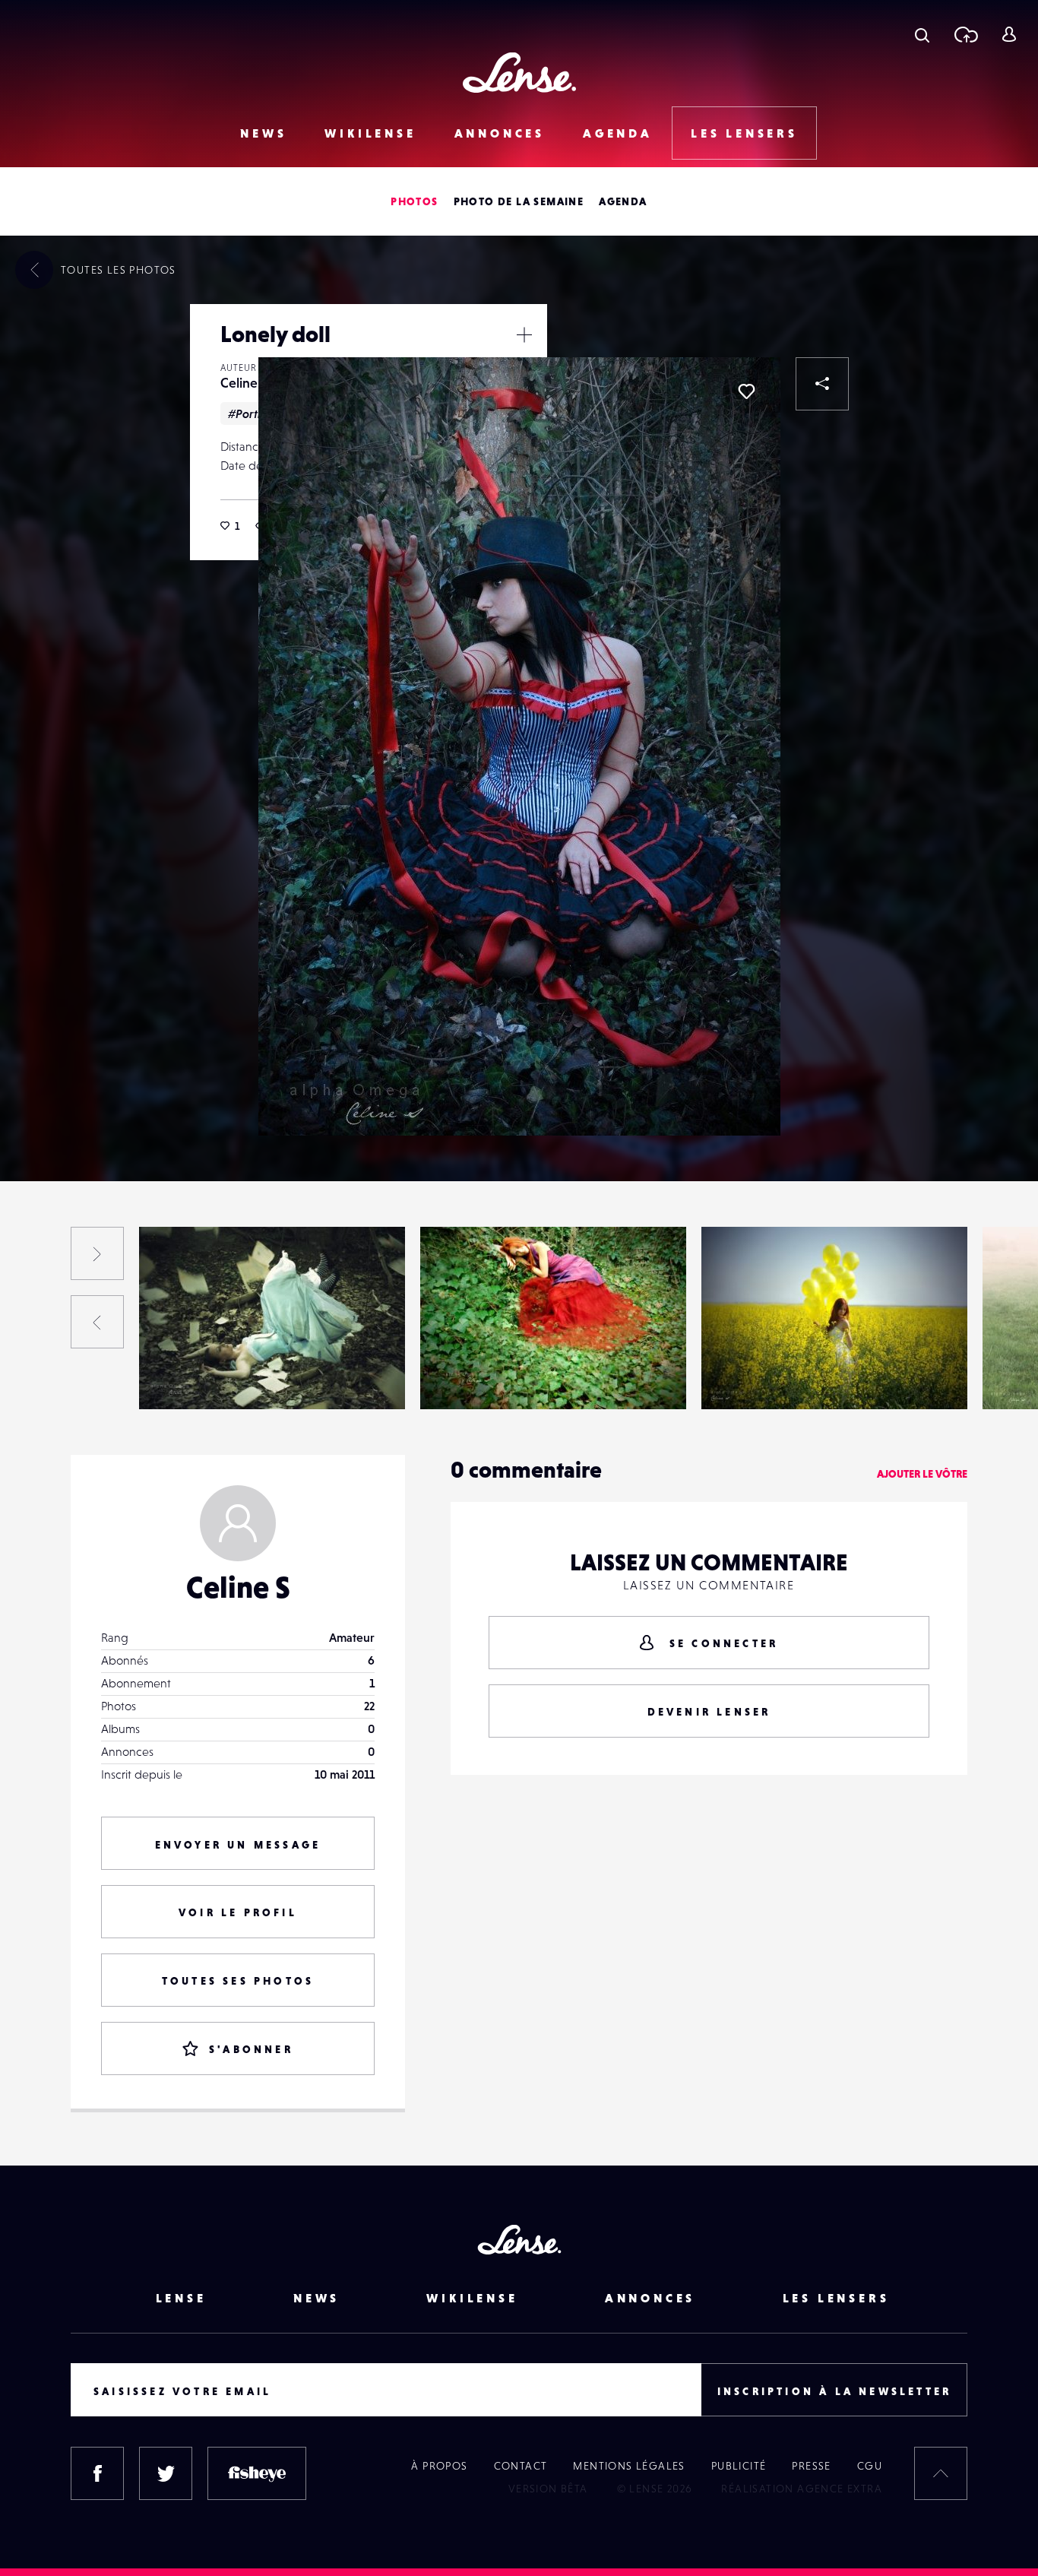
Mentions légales (629, 2466)
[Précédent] (97, 1322)
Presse (811, 2466)
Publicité (739, 2466)
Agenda (618, 133)
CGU (870, 2466)
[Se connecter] (1009, 34)
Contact (521, 2466)
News (263, 133)
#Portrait (252, 413)
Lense (181, 2298)
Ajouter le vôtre (922, 1474)
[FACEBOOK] (97, 2473)
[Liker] (746, 391)
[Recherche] (922, 34)
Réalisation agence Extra (802, 2489)
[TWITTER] (166, 2473)
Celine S (244, 383)
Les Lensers (744, 133)
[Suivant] (97, 1253)
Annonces (500, 133)
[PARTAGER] (822, 384)
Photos (414, 201)
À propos (439, 2466)
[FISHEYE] (257, 2473)
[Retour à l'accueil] (519, 73)
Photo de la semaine (519, 201)
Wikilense (370, 133)
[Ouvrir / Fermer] (524, 334)
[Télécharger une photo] (965, 34)
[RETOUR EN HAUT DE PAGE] (941, 2473)
